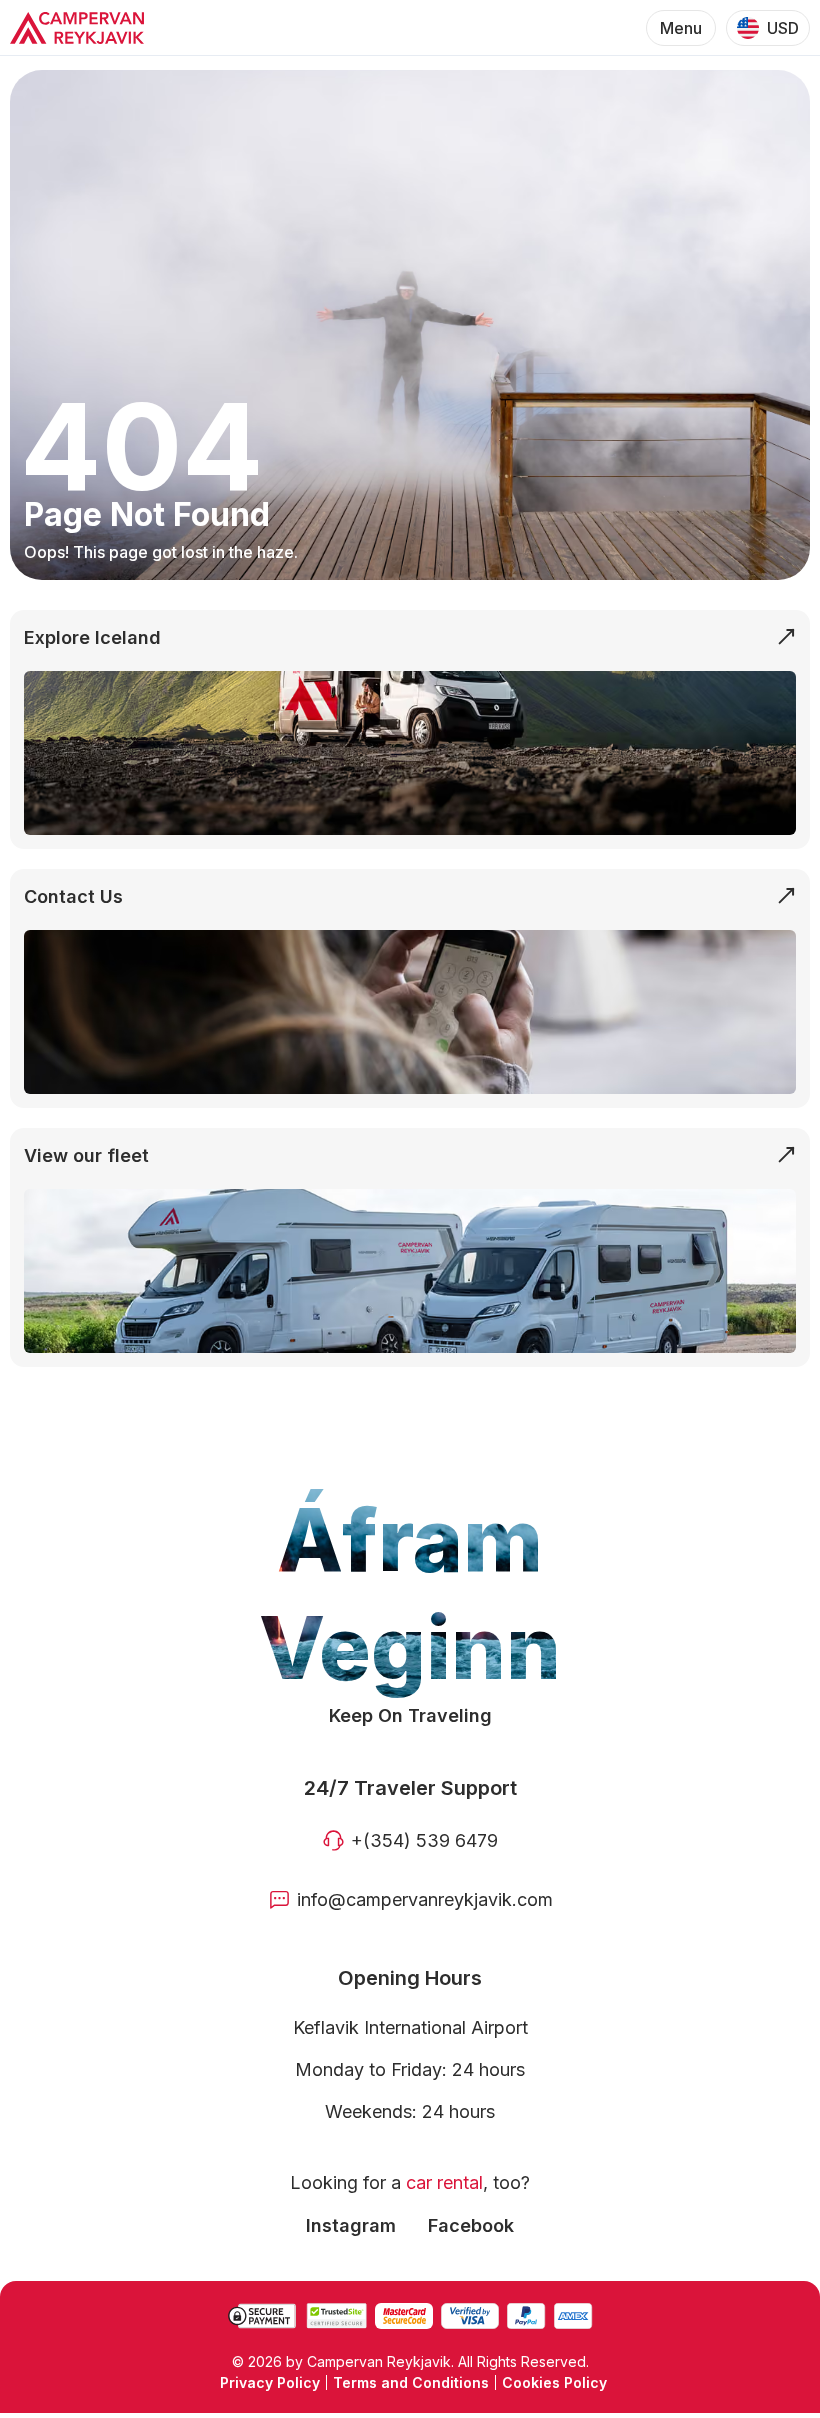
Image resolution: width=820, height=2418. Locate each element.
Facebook (471, 2225)
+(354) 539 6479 (424, 1840)
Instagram (351, 2225)
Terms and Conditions (411, 2382)
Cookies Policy (554, 2382)
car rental (444, 2182)
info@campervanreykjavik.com (425, 1899)
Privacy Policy (270, 2382)
